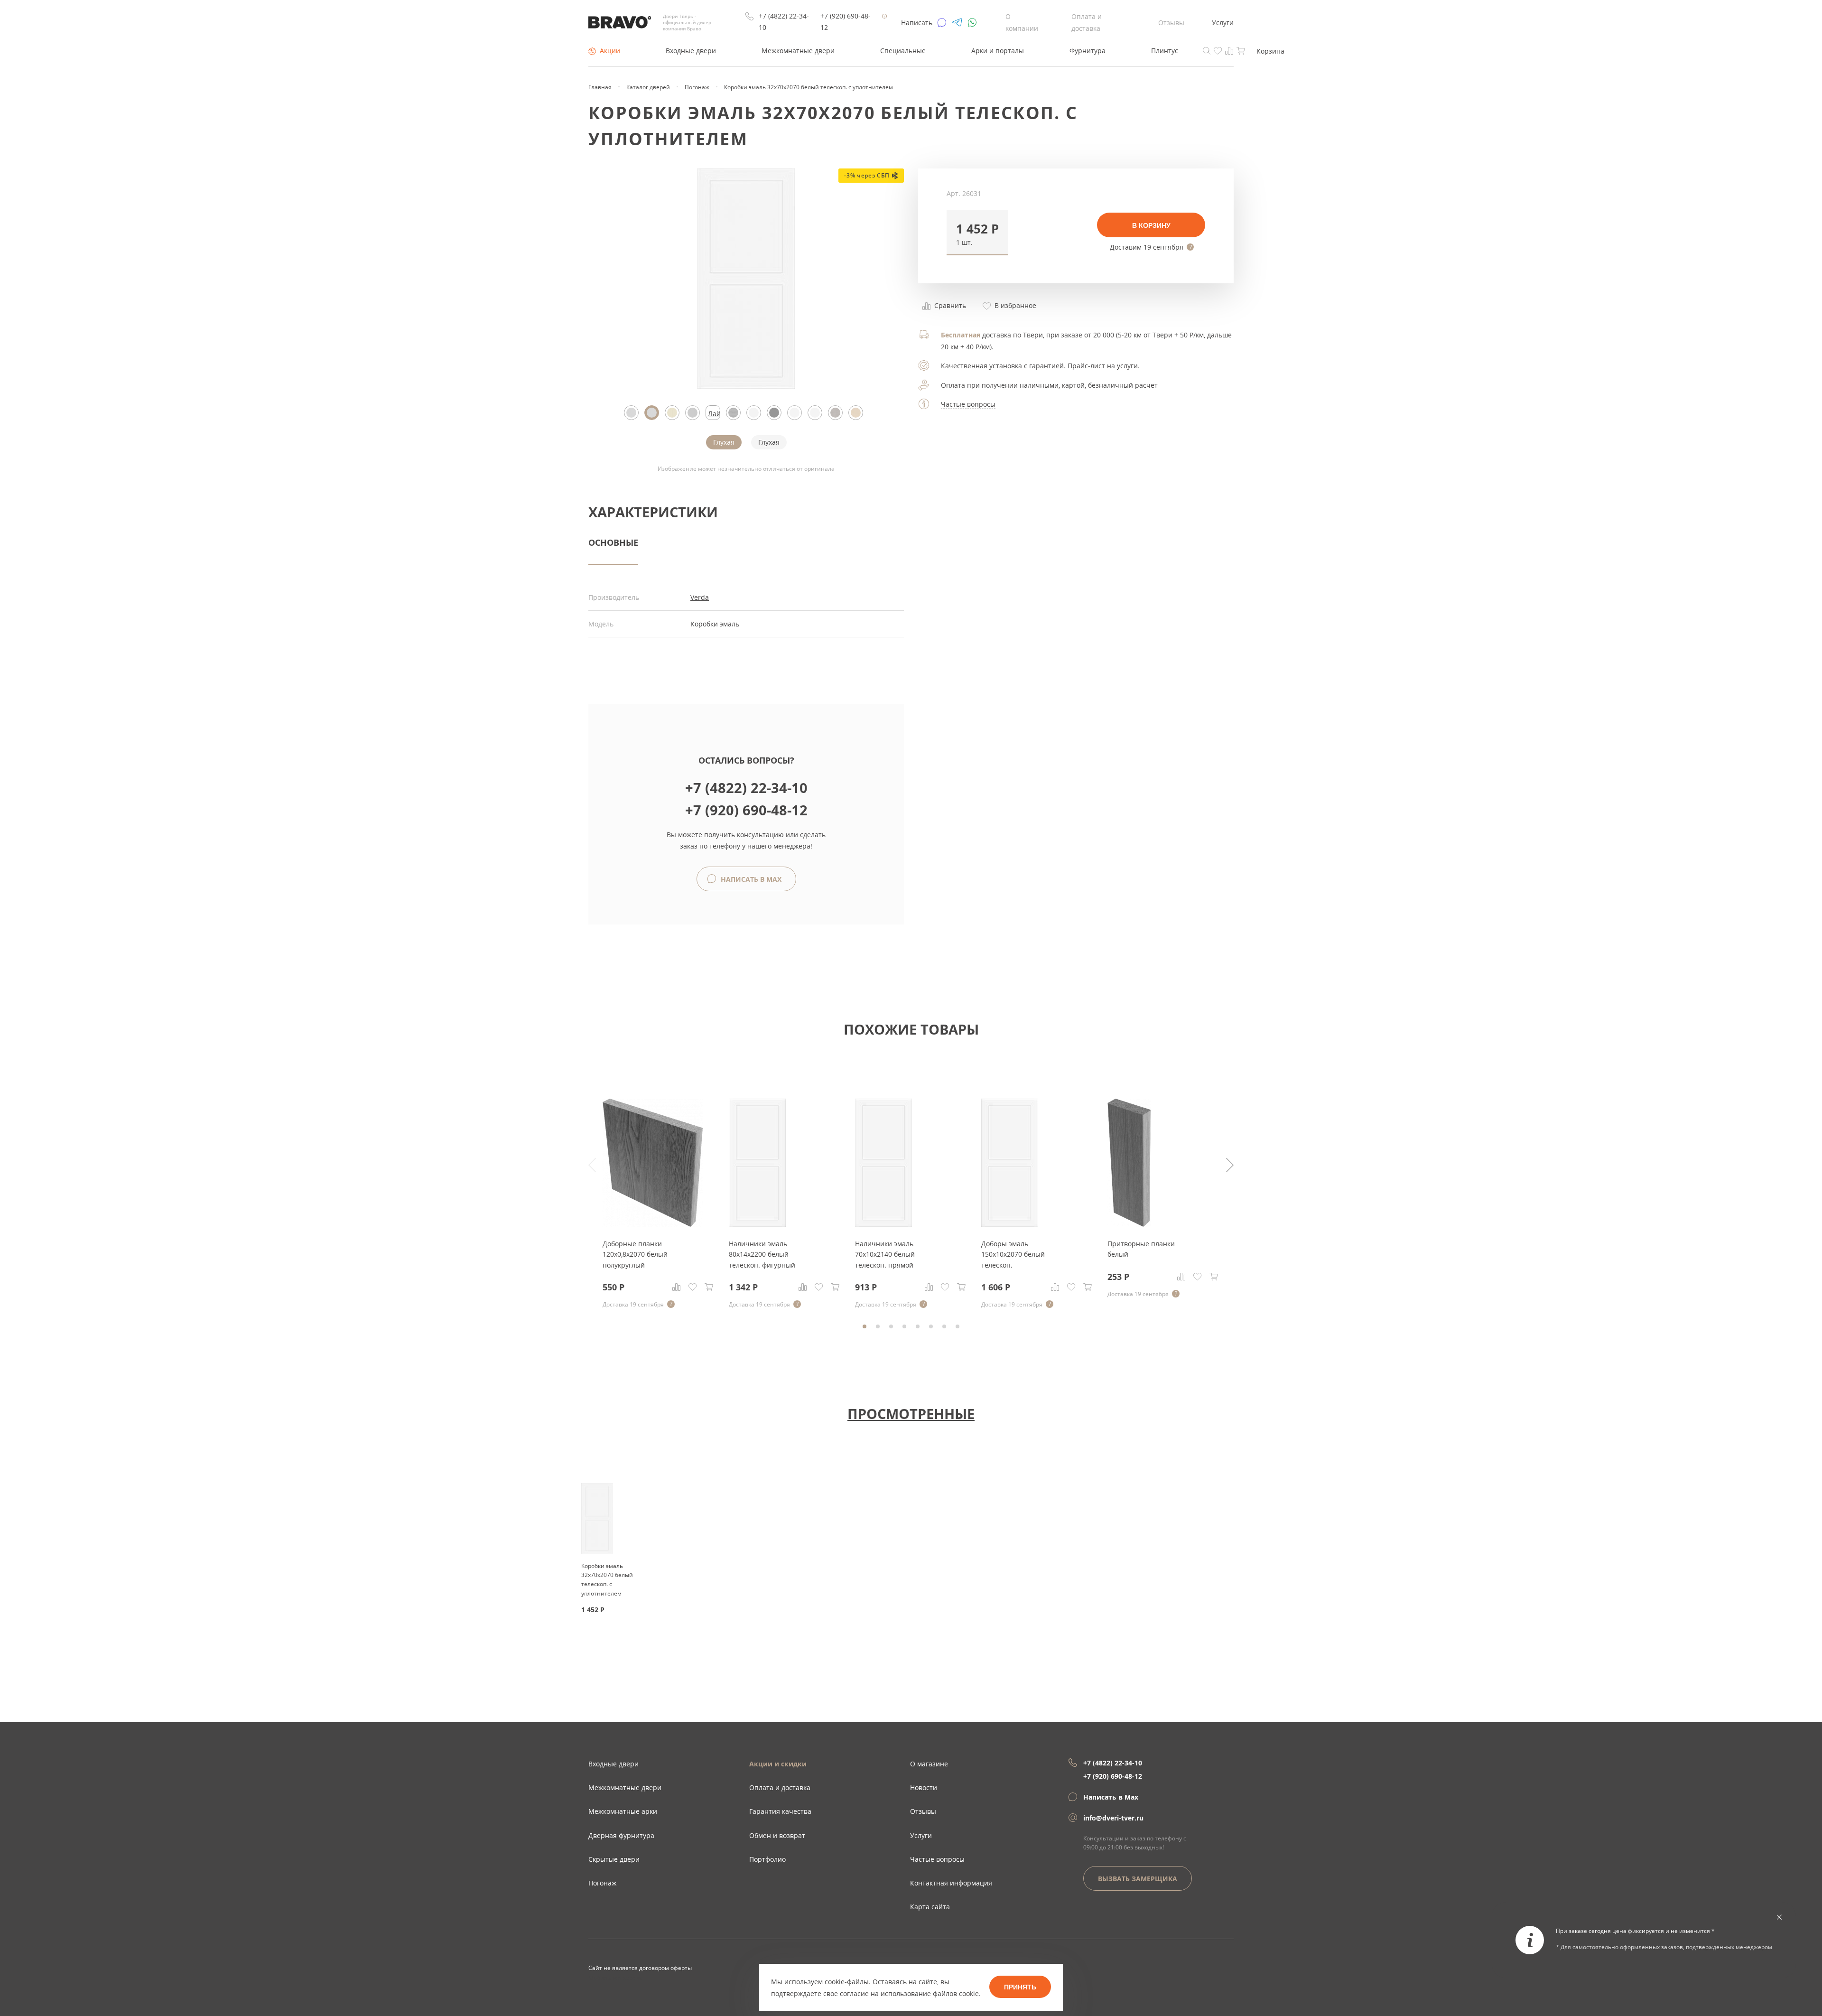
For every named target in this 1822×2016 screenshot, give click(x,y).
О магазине (929, 1764)
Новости (924, 1787)
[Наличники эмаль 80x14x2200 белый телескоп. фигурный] (757, 1224)
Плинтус (1165, 51)
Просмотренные (911, 1413)
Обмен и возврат (777, 1835)
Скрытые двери (614, 1859)
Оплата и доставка (780, 1787)
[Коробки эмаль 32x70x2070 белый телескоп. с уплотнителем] (746, 386)
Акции (610, 51)
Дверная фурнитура (621, 1835)
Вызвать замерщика (1138, 1879)
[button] (977, 233)
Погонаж (602, 1883)
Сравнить (949, 305)
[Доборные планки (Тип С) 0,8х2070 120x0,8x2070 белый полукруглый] (653, 1224)
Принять (1020, 1987)
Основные (613, 542)
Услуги (1223, 23)
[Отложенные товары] (1218, 50)
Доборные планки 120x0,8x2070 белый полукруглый (635, 1254)
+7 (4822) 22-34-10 (784, 22)
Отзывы (1171, 23)
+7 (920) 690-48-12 (846, 22)
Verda (700, 597)
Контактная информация (951, 1883)
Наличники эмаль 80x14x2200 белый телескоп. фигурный (762, 1254)
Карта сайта (930, 1907)
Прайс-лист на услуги (1103, 366)
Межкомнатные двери (798, 51)
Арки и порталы (998, 51)
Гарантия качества (780, 1811)
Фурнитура (1088, 51)
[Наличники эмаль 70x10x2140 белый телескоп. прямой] (883, 1224)
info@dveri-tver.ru (1113, 1818)
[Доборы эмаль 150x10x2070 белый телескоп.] (1010, 1224)
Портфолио (767, 1859)
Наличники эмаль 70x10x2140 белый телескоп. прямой (885, 1254)
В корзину (1151, 225)
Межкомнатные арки (623, 1811)
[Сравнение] (677, 1287)
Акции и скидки (778, 1764)
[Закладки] (693, 1287)
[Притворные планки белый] (1129, 1224)
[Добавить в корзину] (709, 1287)
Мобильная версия (615, 1978)
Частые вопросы (968, 404)
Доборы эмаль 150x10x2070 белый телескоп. (1013, 1254)
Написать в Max (750, 879)
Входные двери (691, 51)
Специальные (903, 51)
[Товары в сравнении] (1229, 50)
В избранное (1014, 305)
